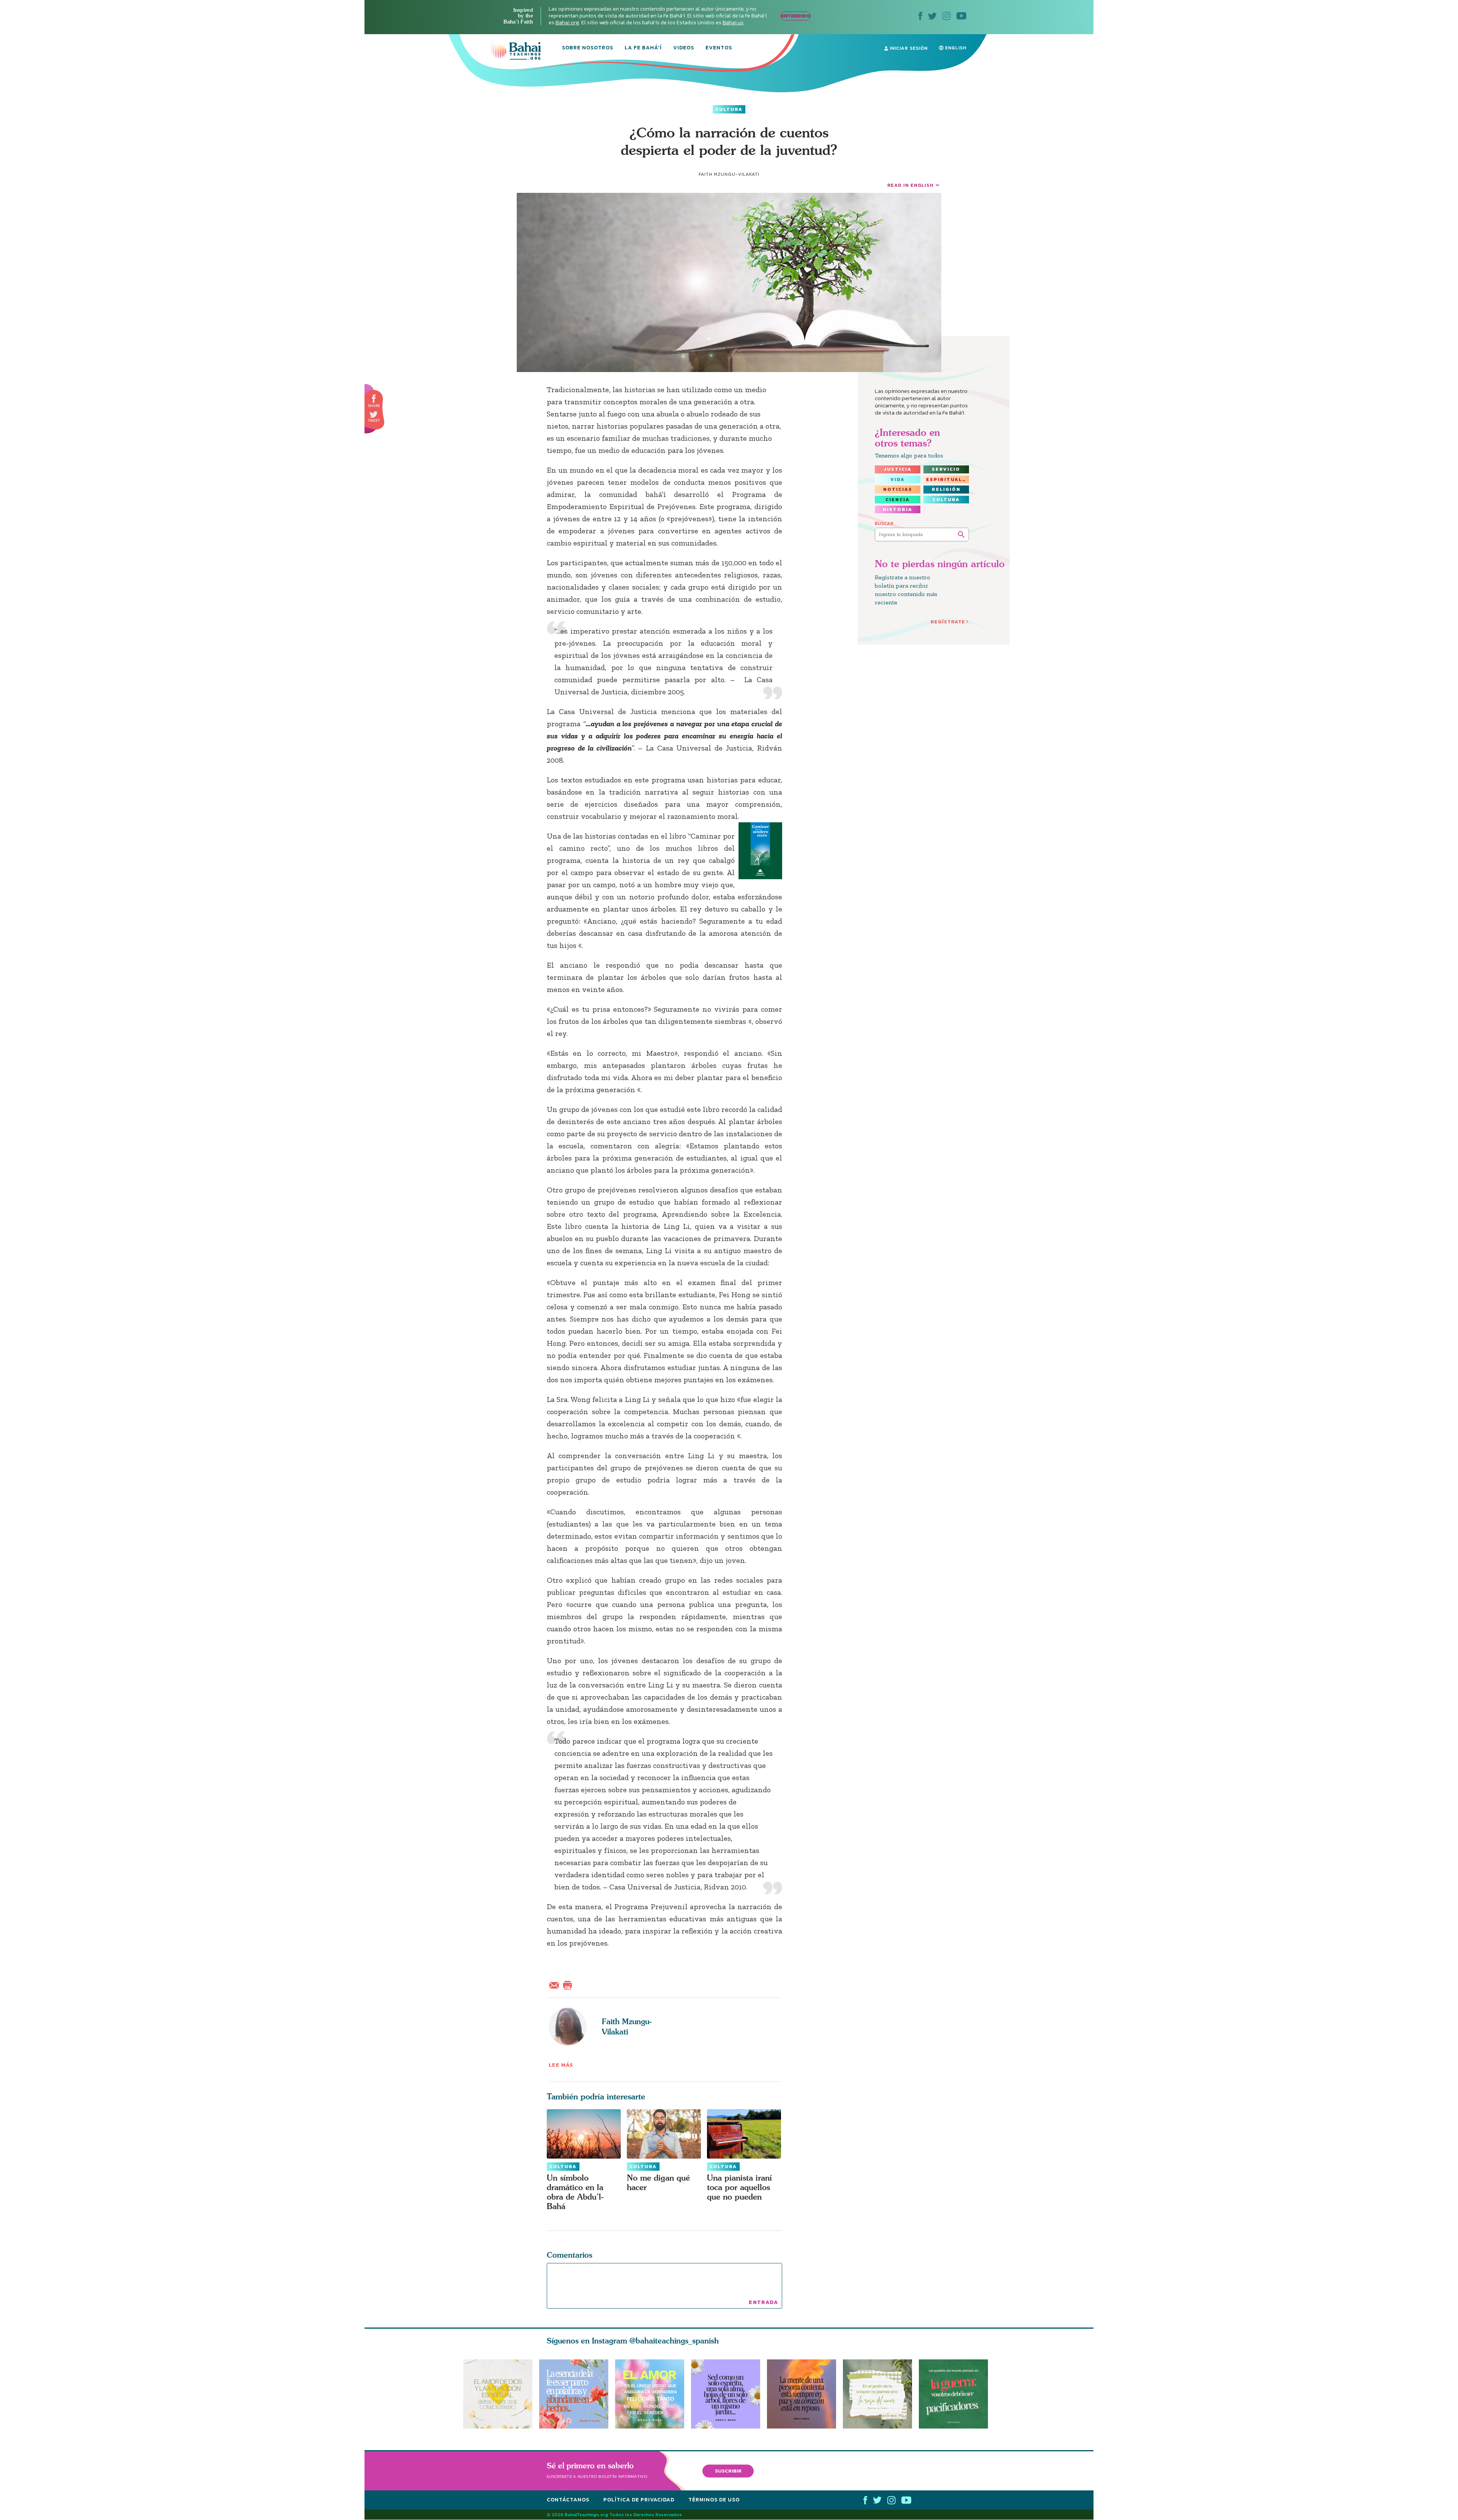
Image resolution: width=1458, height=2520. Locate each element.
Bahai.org (567, 23)
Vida (898, 479)
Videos (684, 48)
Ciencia (898, 500)
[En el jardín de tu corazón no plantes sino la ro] (881, 2394)
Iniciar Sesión (908, 48)
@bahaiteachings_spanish (674, 2341)
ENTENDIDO (796, 16)
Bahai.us (733, 23)
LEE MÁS (561, 2065)
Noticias (898, 489)
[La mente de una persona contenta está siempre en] (805, 2394)
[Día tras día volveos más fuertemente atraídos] (729, 2394)
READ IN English (910, 185)
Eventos (719, 48)
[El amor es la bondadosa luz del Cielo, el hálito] (650, 2394)
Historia (898, 509)
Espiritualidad (948, 479)
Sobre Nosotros (588, 48)
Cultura (729, 109)
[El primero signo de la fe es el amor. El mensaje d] (957, 2394)
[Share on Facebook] (374, 399)
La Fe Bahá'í (643, 48)
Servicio (946, 469)
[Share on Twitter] (374, 415)
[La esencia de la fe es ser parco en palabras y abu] (574, 2394)
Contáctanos (568, 2500)
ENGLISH (955, 48)
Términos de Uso (714, 2500)
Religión (946, 489)
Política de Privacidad (639, 2500)
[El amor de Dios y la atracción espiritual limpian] (498, 2394)
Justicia (898, 469)
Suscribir (728, 2471)
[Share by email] (556, 1984)
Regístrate (948, 622)
